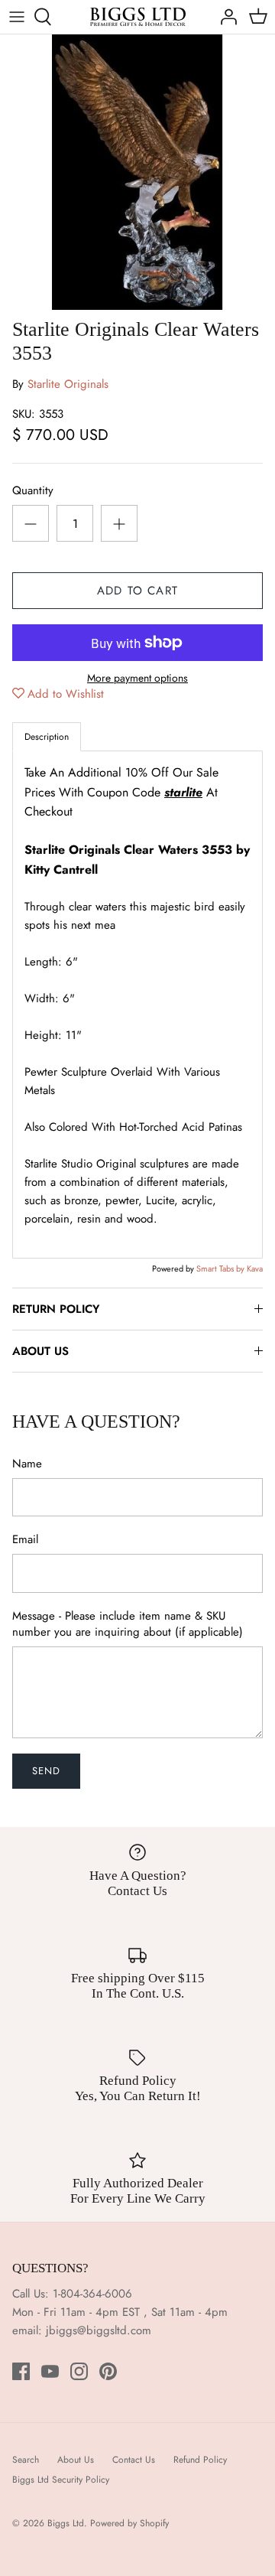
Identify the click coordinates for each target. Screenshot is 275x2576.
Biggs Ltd (66, 2523)
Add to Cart (137, 591)
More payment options (137, 678)
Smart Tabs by (222, 1268)
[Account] (225, 17)
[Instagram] (79, 2371)
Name (27, 1464)
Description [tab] (47, 737)
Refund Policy (200, 2460)
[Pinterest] (108, 2371)
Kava (255, 1268)
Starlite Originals (68, 384)
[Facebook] (21, 2371)
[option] (137, 172)
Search (26, 2460)
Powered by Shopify (129, 2523)
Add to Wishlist (66, 694)
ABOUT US (40, 1351)
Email (25, 1540)
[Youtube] (50, 2371)
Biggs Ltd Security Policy (61, 2480)
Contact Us (134, 2460)
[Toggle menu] (17, 17)
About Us (76, 2460)
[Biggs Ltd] (138, 17)
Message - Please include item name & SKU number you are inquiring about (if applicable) (128, 1624)
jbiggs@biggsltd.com (99, 2330)
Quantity (33, 491)
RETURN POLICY (56, 1309)
